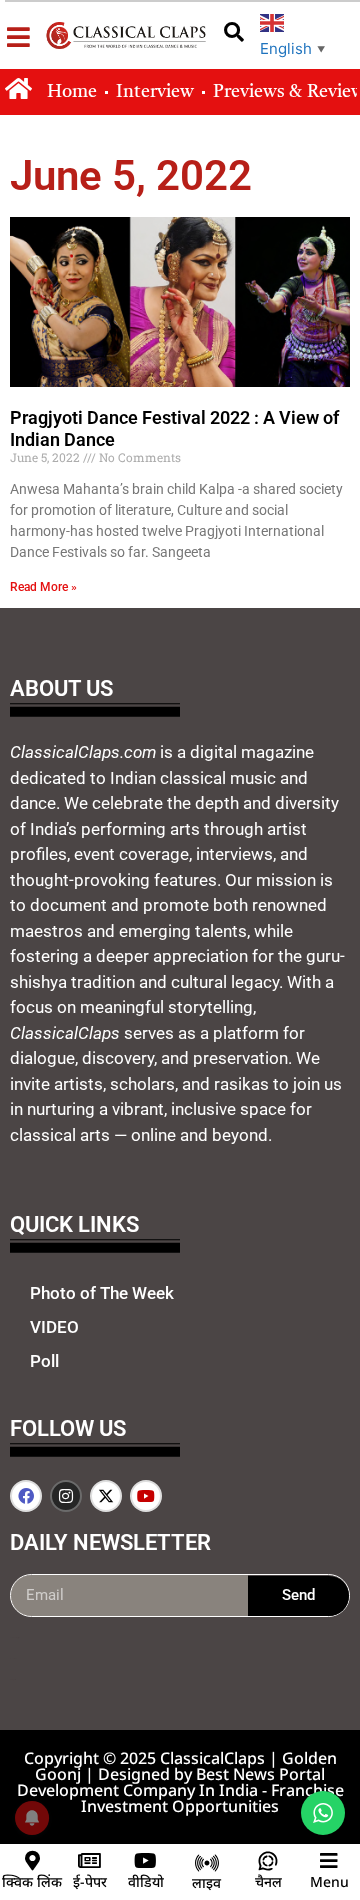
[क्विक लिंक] (32, 1861)
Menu (329, 1881)
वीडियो (146, 1881)
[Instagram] (66, 1496)
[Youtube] (146, 1496)
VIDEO (54, 1327)
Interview (155, 92)
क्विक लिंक (32, 1881)
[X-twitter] (106, 1496)
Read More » (43, 587)
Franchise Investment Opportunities (212, 1798)
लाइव (206, 1882)
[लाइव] (207, 1863)
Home (72, 92)
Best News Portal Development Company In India (171, 1782)
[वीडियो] (146, 1861)
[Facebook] (26, 1496)
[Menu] (329, 1861)
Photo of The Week (102, 1293)
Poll (44, 1361)
